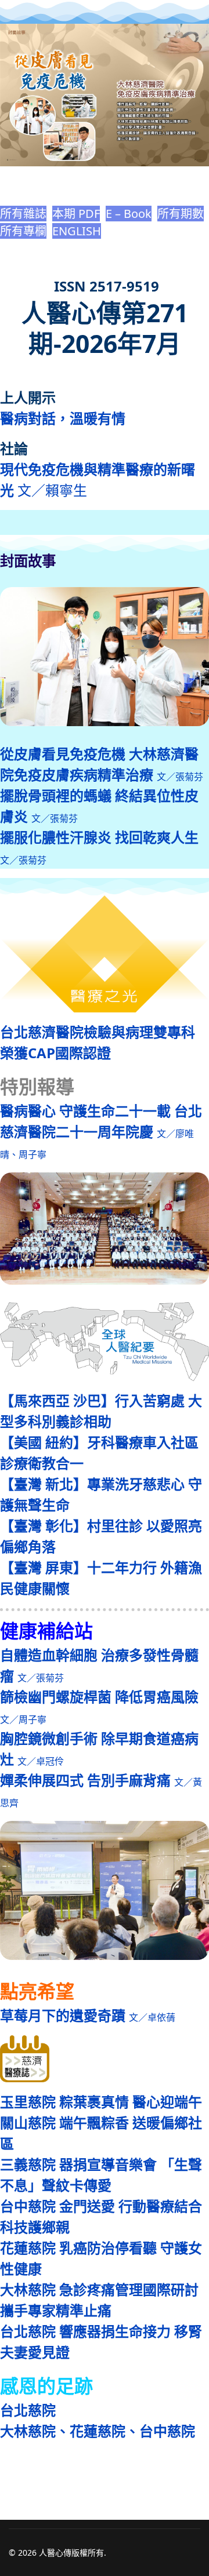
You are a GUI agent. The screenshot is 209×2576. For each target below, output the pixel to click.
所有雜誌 (23, 214)
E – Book (129, 214)
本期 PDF (76, 214)
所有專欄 (23, 231)
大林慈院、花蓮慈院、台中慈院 (98, 2431)
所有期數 (181, 214)
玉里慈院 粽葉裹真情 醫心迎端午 (101, 2102)
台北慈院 (28, 2410)
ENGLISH (77, 231)
